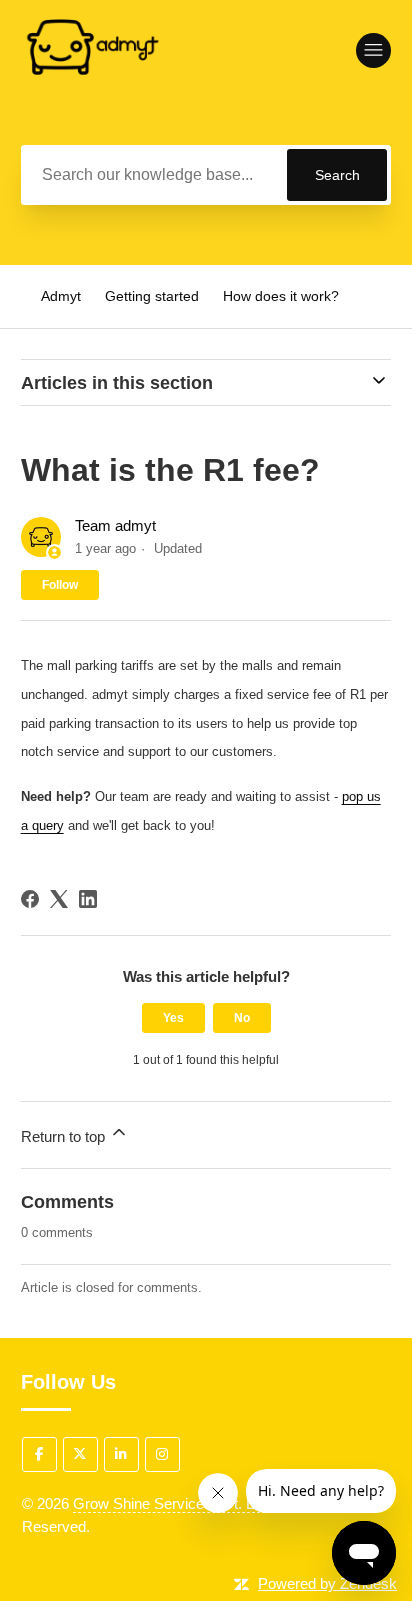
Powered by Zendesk (327, 1583)
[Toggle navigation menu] (373, 50)
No (242, 1018)
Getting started (152, 296)
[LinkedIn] (88, 899)
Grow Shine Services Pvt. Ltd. (171, 1503)
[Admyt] (91, 111)
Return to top (65, 1136)
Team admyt (115, 525)
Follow (60, 585)
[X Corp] (59, 899)
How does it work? (281, 296)
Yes (173, 1018)
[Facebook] (30, 899)
